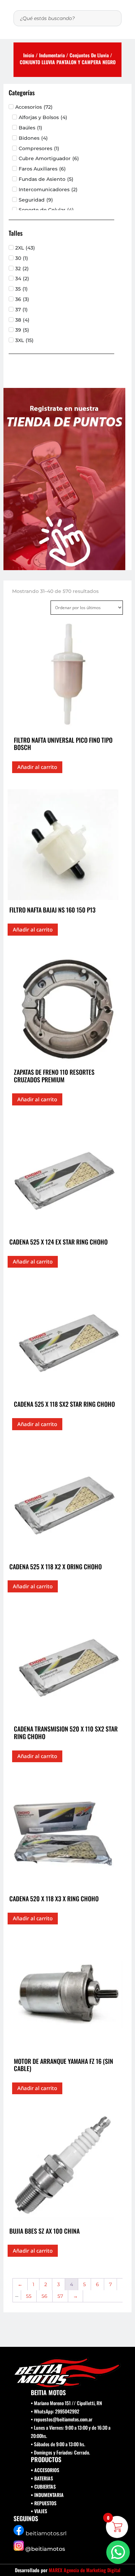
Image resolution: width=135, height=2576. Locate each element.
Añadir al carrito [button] (37, 767)
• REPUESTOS (44, 2503)
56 (44, 2296)
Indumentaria (52, 55)
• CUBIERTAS (43, 2486)
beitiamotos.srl (46, 2533)
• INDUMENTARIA (47, 2495)
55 (29, 2296)
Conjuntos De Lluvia (89, 55)
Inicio (29, 55)
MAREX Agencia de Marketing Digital (85, 2570)
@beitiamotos (45, 2549)
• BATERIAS (42, 2478)
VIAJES (41, 2511)
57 (60, 2296)
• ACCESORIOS (45, 2470)
